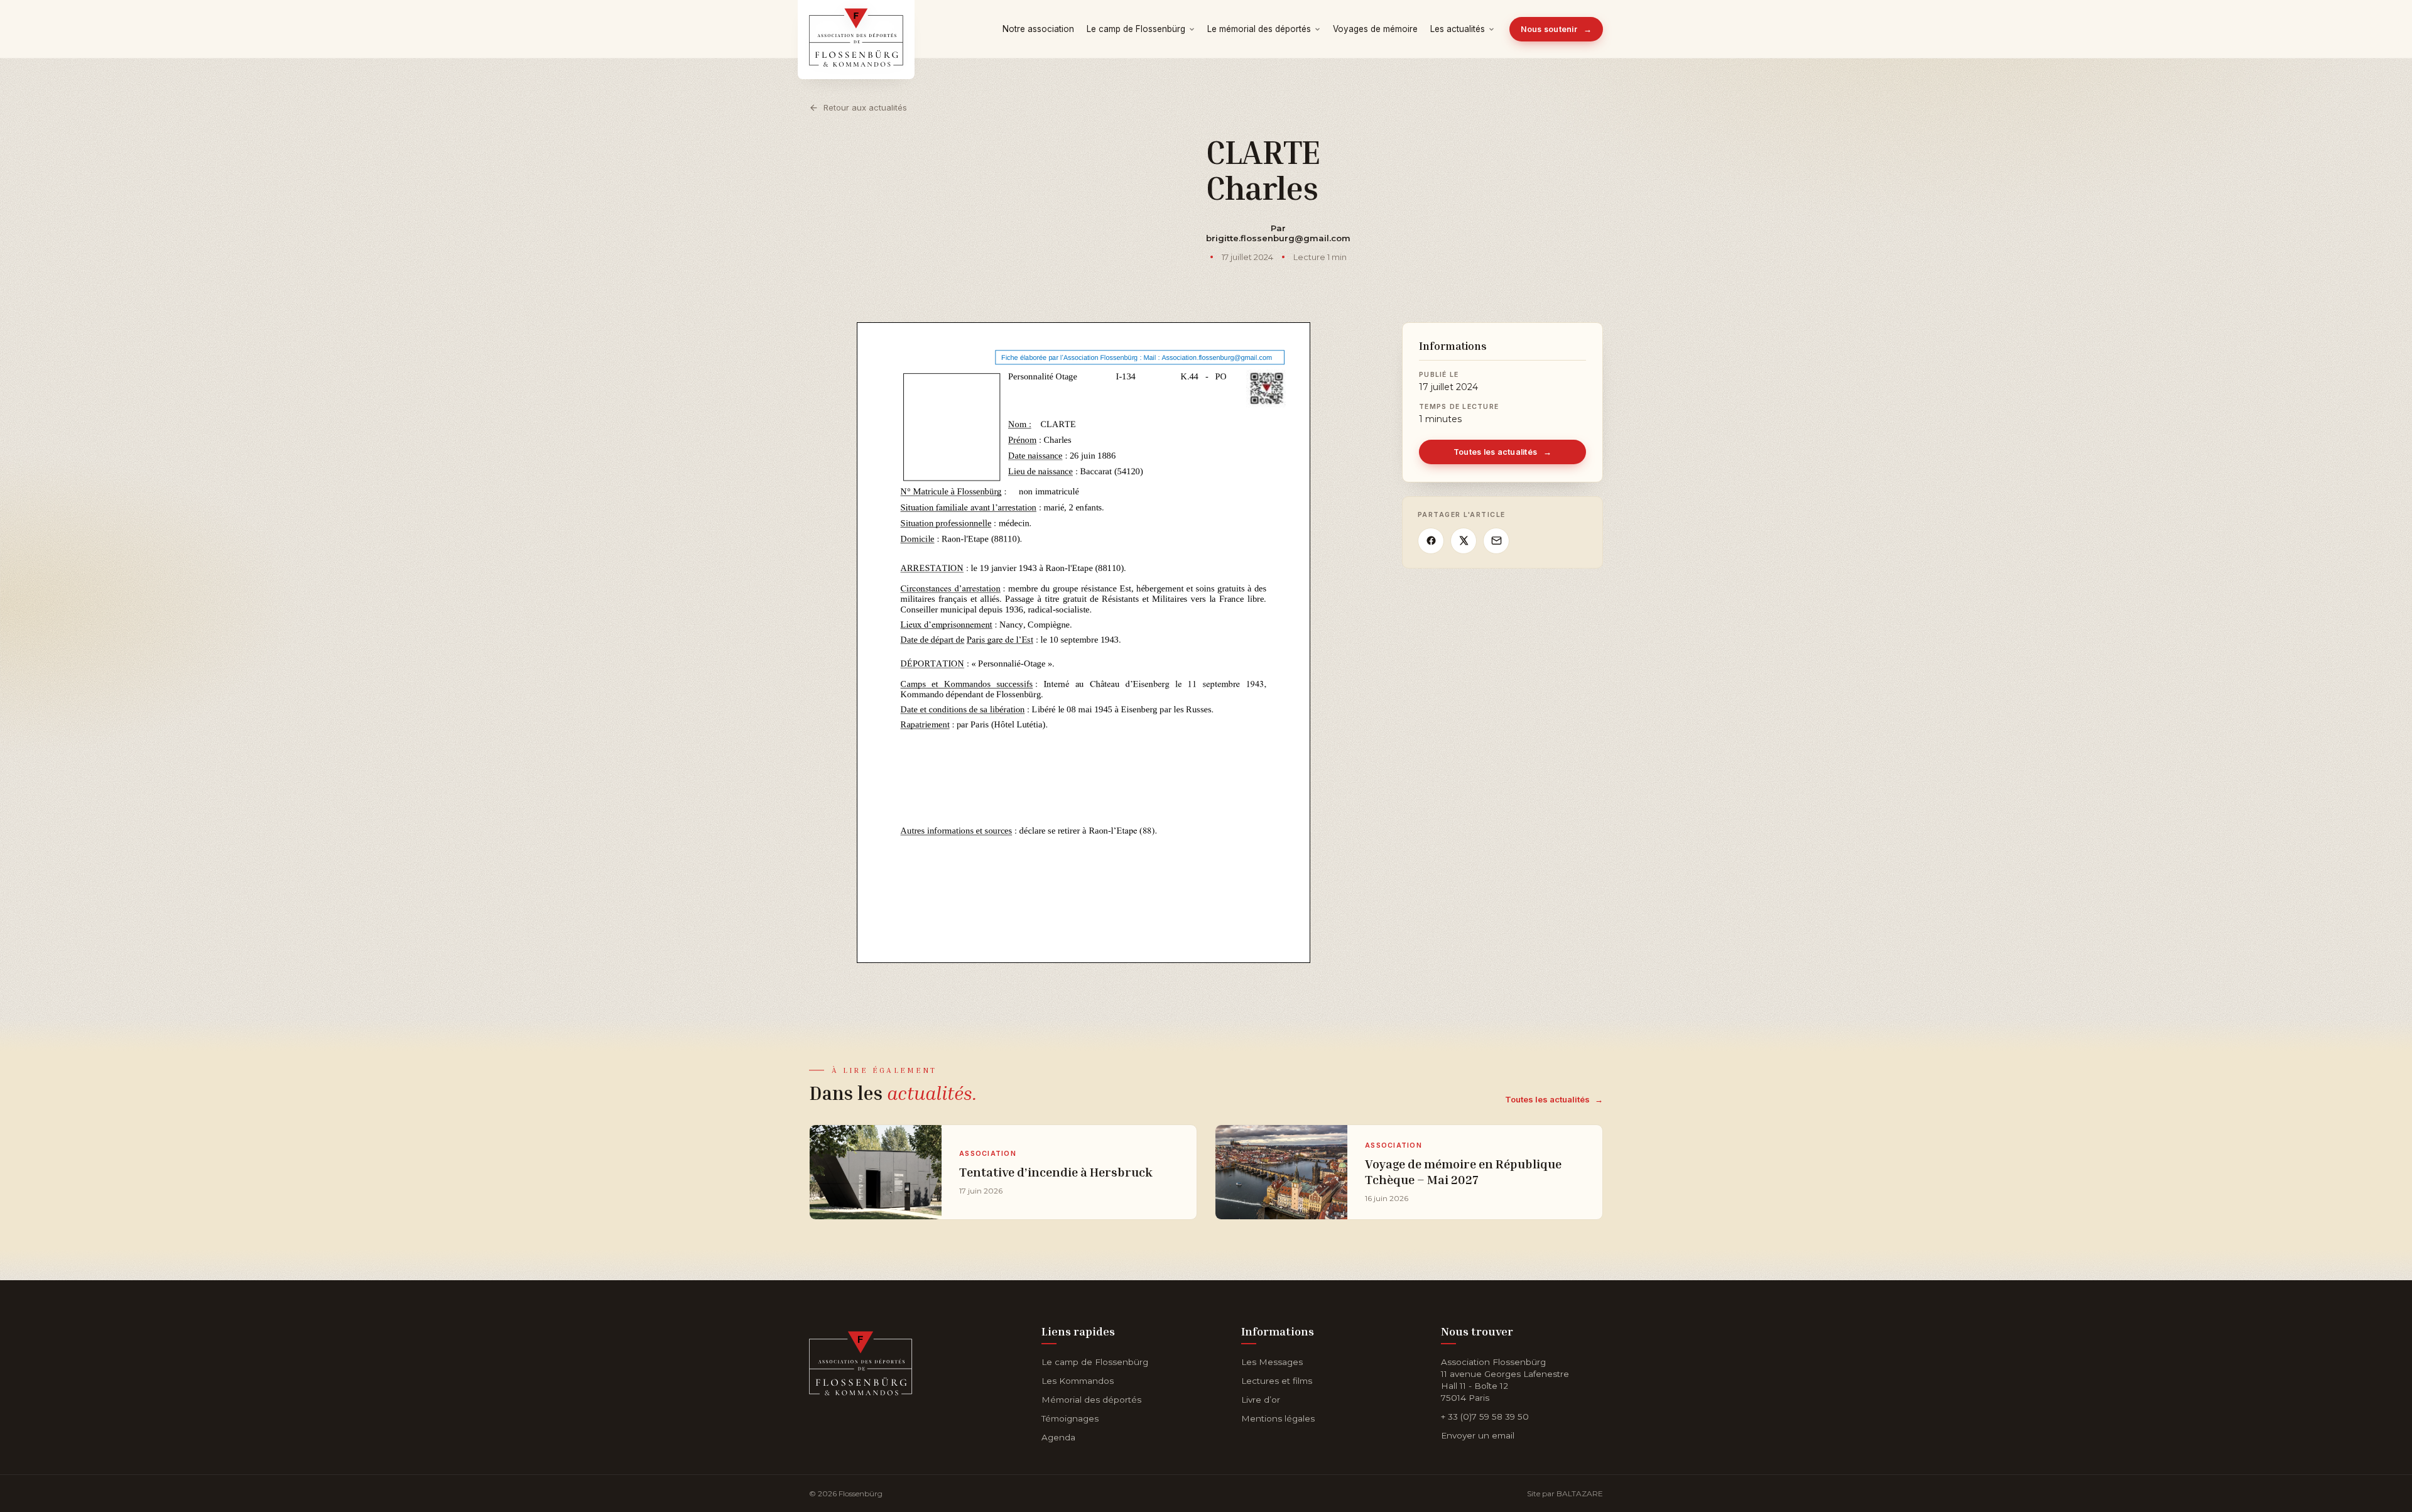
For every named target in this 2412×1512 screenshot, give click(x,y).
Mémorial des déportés (1091, 1400)
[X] (1464, 541)
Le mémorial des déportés (1259, 29)
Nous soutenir (1556, 29)
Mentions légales (1278, 1418)
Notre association (1038, 29)
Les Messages (1272, 1362)
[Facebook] (1431, 541)
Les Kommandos (1078, 1381)
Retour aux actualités (865, 107)
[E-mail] (1496, 541)
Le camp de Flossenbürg (1136, 29)
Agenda (1058, 1437)
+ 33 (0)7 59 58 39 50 (1485, 1417)
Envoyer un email (1478, 1435)
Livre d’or (1261, 1400)
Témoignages (1070, 1418)
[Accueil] (861, 1361)
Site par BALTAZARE (1565, 1493)
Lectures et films (1277, 1381)
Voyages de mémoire (1375, 29)
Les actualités (1458, 29)
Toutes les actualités (1503, 452)
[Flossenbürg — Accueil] (856, 29)
